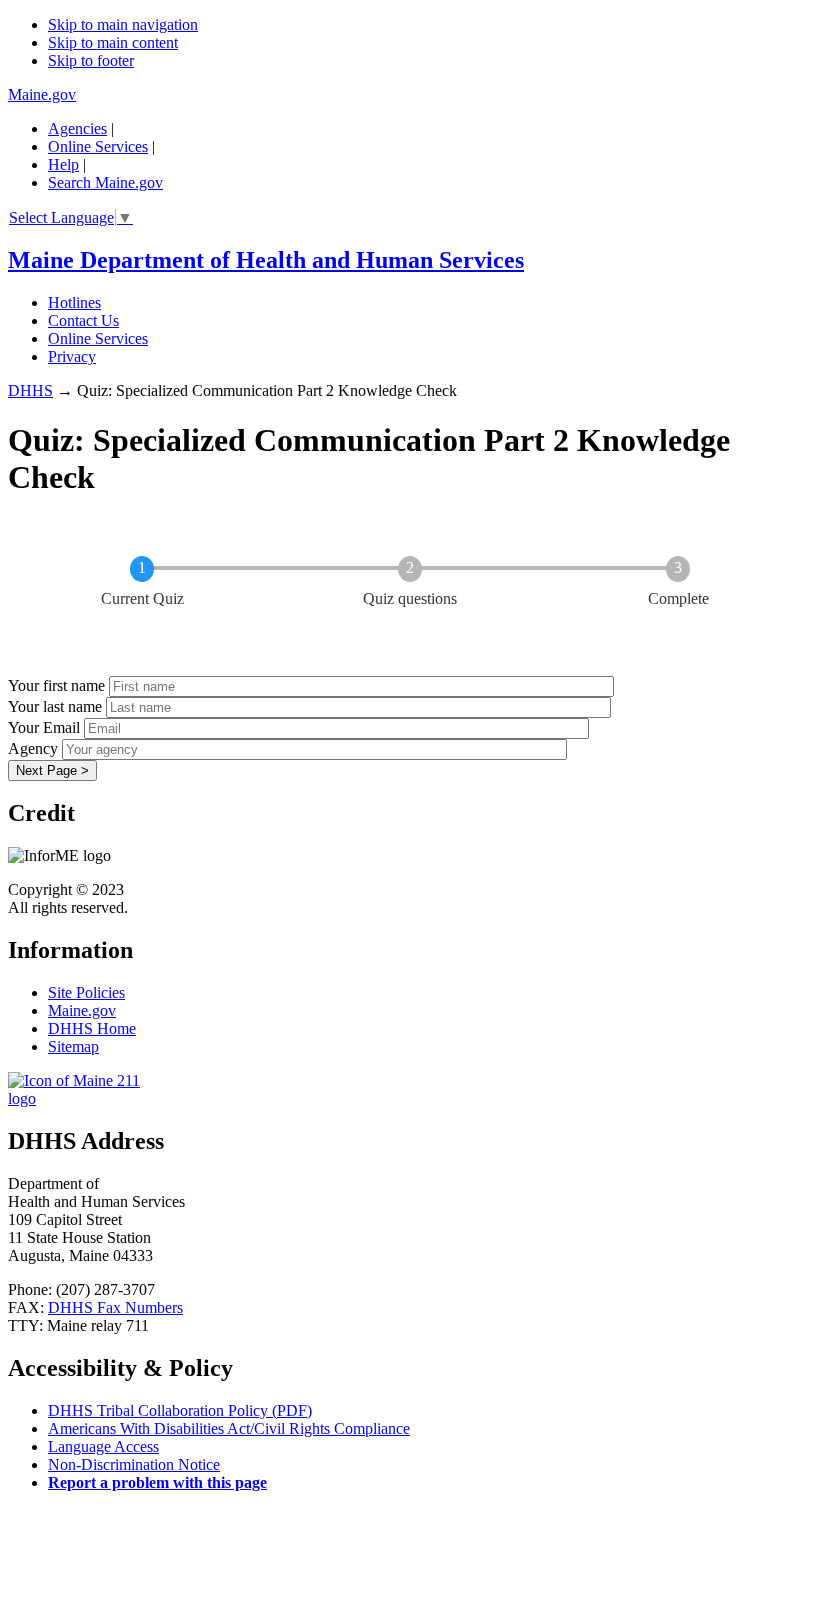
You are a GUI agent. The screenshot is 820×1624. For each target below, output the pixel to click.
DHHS (30, 390)
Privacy (72, 356)
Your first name (56, 685)
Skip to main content (113, 42)
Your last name (55, 706)
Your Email (44, 727)
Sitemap (73, 1046)
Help (63, 164)
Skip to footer (91, 60)
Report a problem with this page (157, 1482)
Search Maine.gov (105, 182)
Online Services (98, 146)
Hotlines (74, 302)
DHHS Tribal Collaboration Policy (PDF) (180, 1410)
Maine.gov (42, 94)
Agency (33, 748)
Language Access (103, 1446)
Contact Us (83, 320)
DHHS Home (92, 1028)
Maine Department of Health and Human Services (266, 260)
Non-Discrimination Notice (134, 1464)
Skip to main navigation (123, 24)
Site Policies (86, 992)
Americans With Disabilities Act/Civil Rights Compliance (229, 1428)
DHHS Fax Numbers (115, 1307)
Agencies (77, 128)
